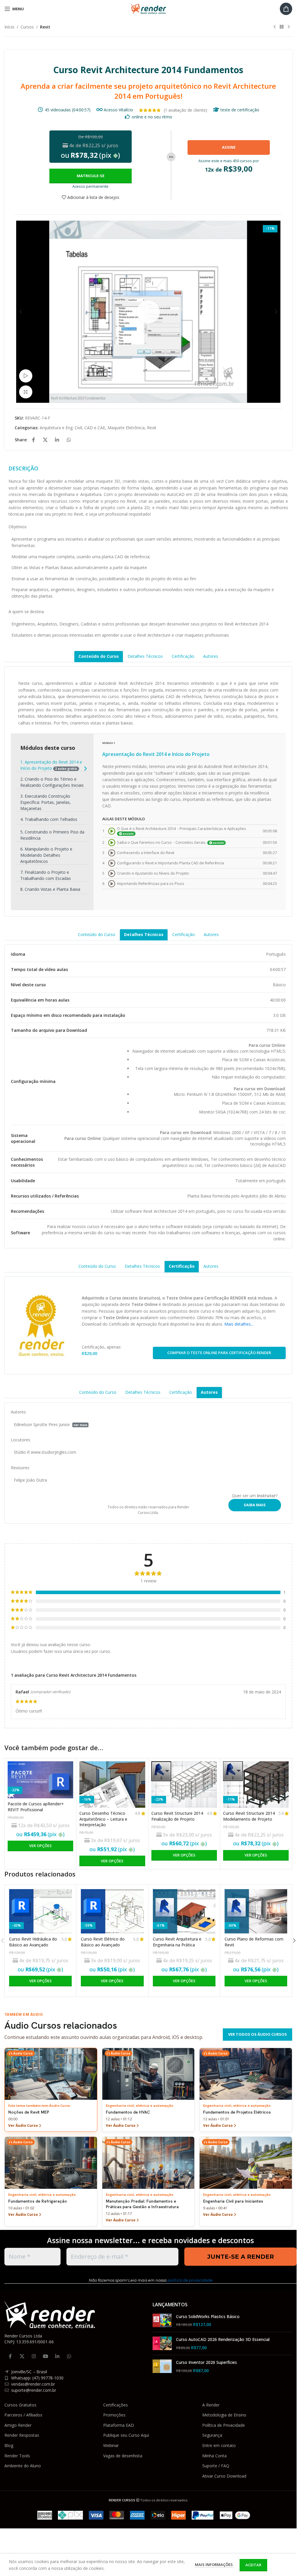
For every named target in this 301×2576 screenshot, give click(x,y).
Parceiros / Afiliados (23, 2415)
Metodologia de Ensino (224, 2415)
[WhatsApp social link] (69, 440)
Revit (45, 27)
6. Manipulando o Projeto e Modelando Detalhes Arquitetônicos (46, 855)
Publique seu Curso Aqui (126, 2435)
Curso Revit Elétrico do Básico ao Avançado (103, 1942)
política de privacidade (190, 2280)
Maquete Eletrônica (126, 428)
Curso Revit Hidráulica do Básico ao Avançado (33, 1942)
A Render (211, 2405)
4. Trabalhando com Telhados (49, 819)
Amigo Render (18, 2425)
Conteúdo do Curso (99, 656)
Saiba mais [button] (255, 1505)
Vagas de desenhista (123, 2456)
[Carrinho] (286, 9)
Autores (211, 656)
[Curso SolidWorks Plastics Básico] (162, 2321)
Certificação (183, 656)
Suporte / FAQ (216, 2466)
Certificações (116, 2405)
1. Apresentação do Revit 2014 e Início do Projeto (51, 765)
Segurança (212, 2435)
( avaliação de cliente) (185, 110)
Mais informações (214, 2565)
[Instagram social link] (34, 2357)
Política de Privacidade (224, 2425)
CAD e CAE (95, 428)
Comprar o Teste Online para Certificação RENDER (219, 1353)
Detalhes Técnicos (145, 656)
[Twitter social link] (45, 440)
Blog (9, 2445)
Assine (229, 147)
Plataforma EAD (119, 2425)
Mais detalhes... (239, 1324)
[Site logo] (148, 8)
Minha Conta (214, 2456)
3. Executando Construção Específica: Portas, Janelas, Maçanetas (46, 802)
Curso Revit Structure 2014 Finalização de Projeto (177, 1816)
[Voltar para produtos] (282, 27)
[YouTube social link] (46, 2357)
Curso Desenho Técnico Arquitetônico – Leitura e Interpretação (103, 1819)
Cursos (27, 27)
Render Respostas (22, 2435)
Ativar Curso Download (224, 2476)
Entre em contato (219, 2445)
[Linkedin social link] (57, 440)
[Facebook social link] (34, 440)
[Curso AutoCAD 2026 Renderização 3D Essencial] (162, 2343)
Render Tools (17, 2456)
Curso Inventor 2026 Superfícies (206, 2362)
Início (9, 27)
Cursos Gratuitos (20, 2405)
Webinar (111, 2445)
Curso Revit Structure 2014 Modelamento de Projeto (249, 1816)
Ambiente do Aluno (23, 2466)
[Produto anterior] (275, 27)
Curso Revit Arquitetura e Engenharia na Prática (177, 1942)
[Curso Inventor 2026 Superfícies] (162, 2366)
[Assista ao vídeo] (26, 376)
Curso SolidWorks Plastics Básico (208, 2316)
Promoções (114, 2415)
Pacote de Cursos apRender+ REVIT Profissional (36, 1807)
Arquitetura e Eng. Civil (61, 428)
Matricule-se (91, 176)
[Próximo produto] (289, 27)
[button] (21, 312)
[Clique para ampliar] (26, 392)
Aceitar (253, 2565)
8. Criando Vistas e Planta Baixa (50, 889)
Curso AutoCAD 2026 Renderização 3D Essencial (223, 2339)
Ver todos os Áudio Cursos (257, 2034)
